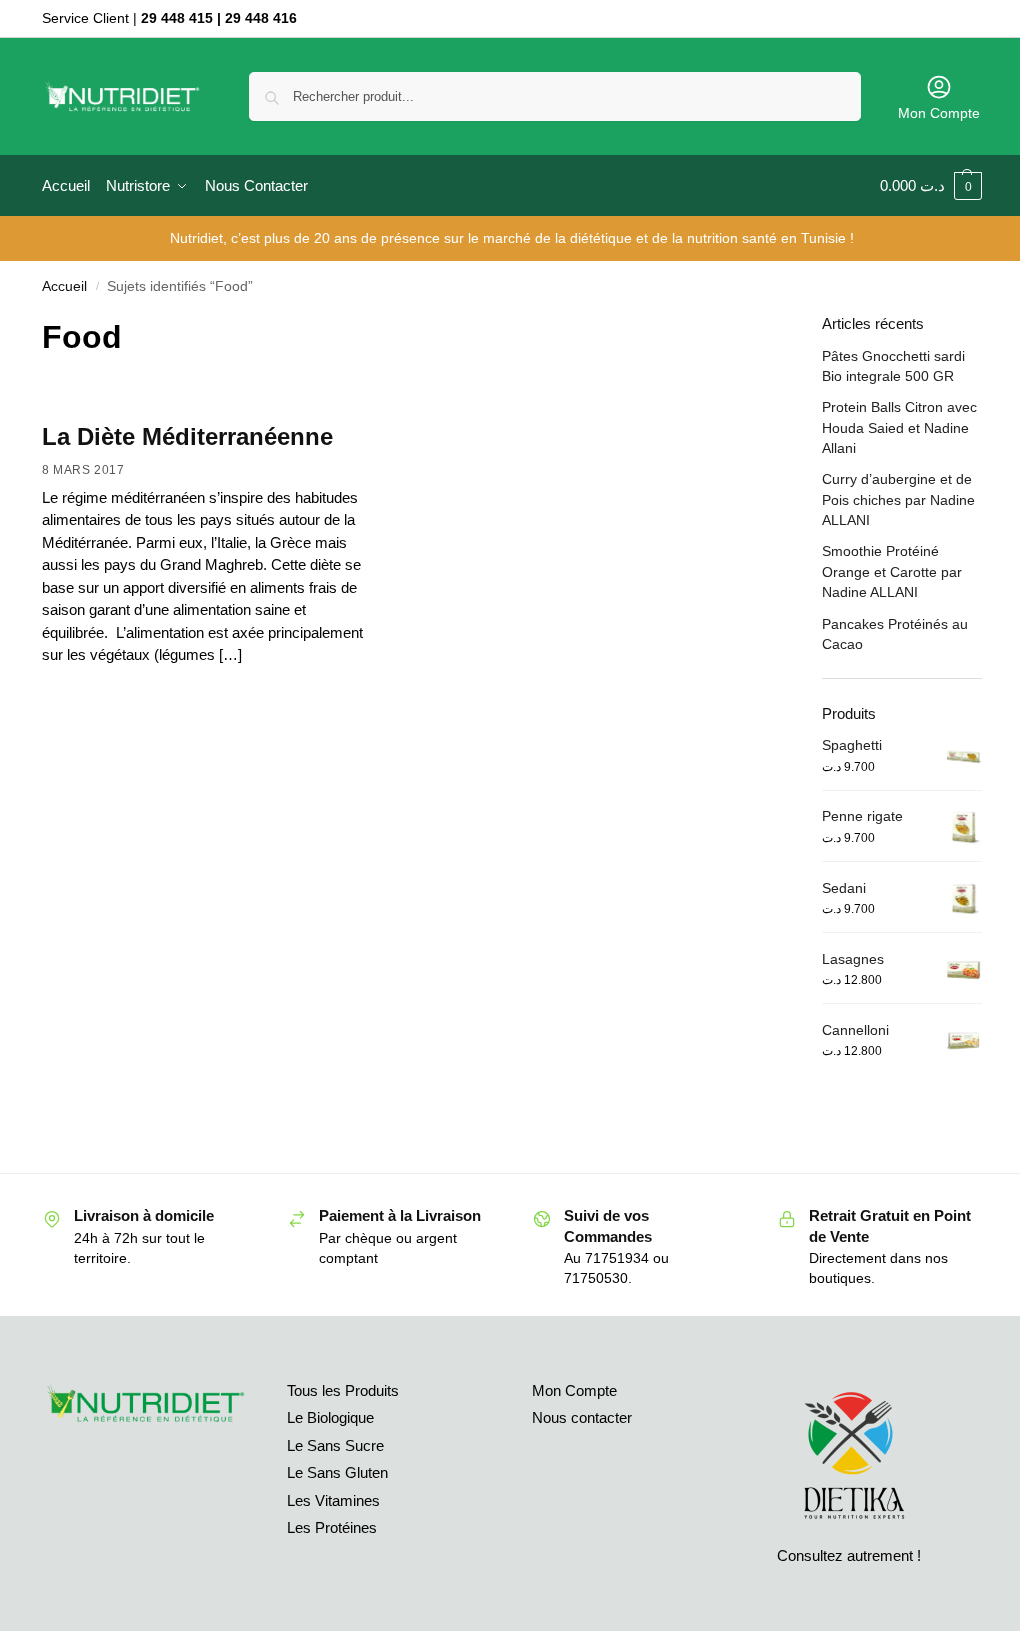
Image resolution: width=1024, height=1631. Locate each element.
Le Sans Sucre (335, 1445)
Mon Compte (939, 113)
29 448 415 (177, 18)
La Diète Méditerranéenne (187, 436)
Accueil (64, 286)
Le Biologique (330, 1417)
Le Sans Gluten (337, 1472)
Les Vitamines (333, 1500)
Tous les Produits (343, 1390)
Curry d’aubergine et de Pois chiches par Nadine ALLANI (898, 499)
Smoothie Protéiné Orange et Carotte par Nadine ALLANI (892, 571)
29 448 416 (261, 18)
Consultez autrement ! (849, 1555)
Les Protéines (332, 1527)
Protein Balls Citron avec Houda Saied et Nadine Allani (899, 427)
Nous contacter (582, 1417)
